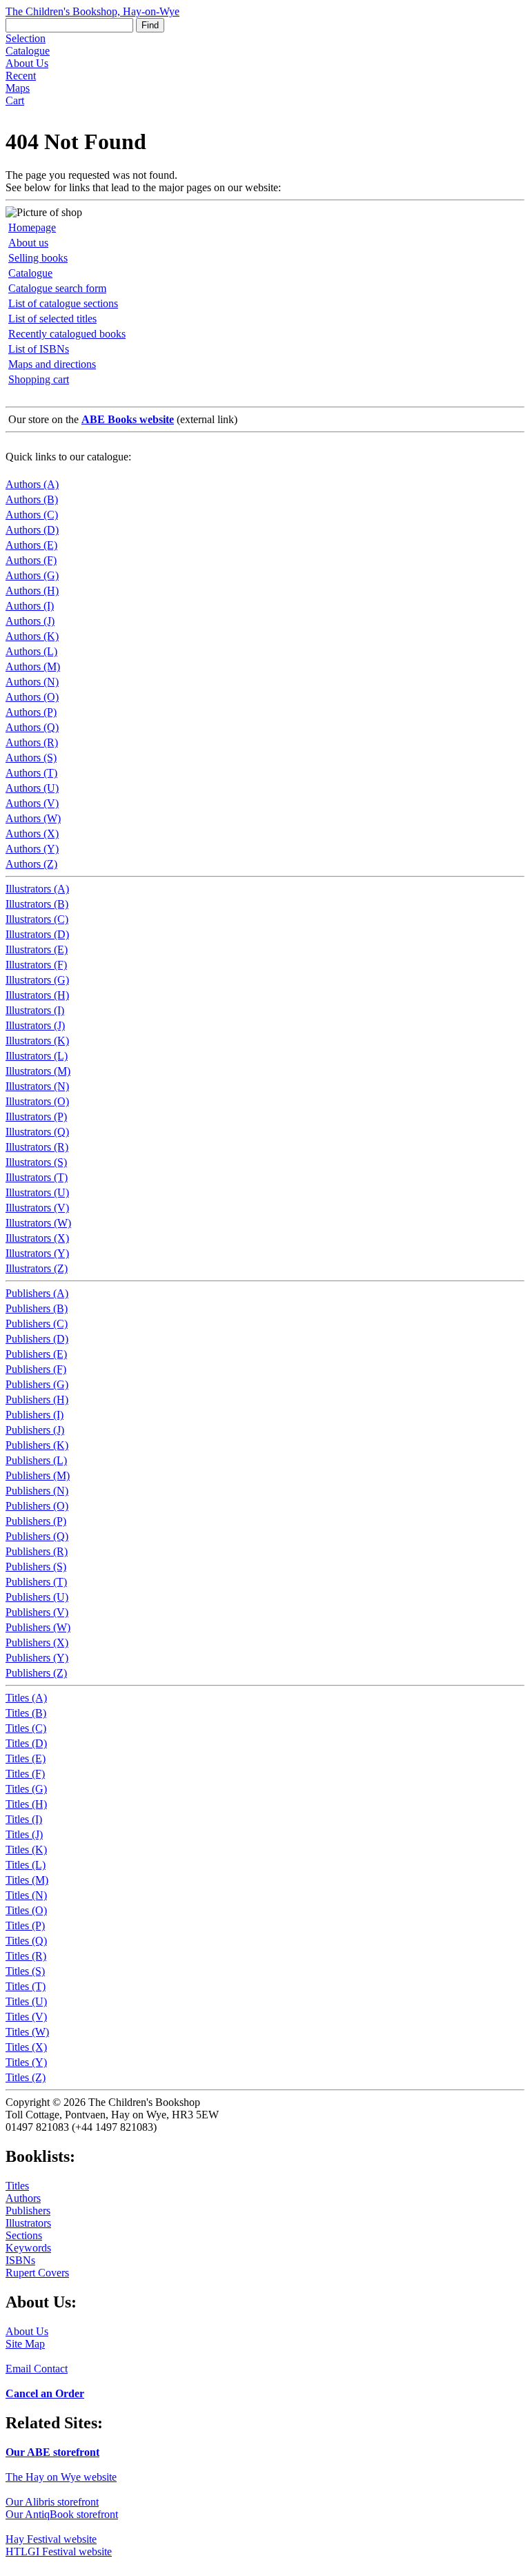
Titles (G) (26, 1789)
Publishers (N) (37, 1491)
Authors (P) (31, 712)
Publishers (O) (37, 1506)
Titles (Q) (26, 1941)
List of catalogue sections (63, 303)
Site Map (25, 2344)
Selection (26, 38)
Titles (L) (26, 1865)
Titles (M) (27, 1880)
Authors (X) (32, 833)
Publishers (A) (37, 1293)
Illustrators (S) (36, 1162)
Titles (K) (26, 1850)
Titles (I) (24, 1819)
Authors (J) (30, 621)
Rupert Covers (37, 2273)
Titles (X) (26, 2047)
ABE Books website (128, 419)
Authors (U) (32, 788)
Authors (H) (32, 591)
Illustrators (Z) (37, 1268)
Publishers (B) (37, 1308)
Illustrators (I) (35, 1010)
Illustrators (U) (37, 1192)
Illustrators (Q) (37, 1132)
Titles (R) (26, 1956)
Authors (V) (32, 803)
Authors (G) (32, 575)
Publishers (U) (37, 1597)
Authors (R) (32, 742)
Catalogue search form (57, 288)
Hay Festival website (51, 2539)
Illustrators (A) (37, 889)
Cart (15, 100)
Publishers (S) (36, 1567)
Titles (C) (26, 1728)
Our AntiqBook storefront (62, 2514)
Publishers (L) (36, 1460)
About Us (27, 63)
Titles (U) (26, 2001)
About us (28, 243)
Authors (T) (31, 773)
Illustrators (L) (37, 1056)
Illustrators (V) (37, 1208)
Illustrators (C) (37, 919)
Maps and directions (52, 364)
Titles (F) (25, 1774)
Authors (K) (32, 636)
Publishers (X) (37, 1642)
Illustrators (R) (37, 1147)
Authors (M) (33, 666)
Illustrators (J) (35, 1025)
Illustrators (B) (37, 904)
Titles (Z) (26, 2077)
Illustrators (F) (36, 965)
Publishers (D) (37, 1339)
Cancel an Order (45, 2393)
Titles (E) (26, 1758)
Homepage (32, 227)
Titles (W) (27, 2032)
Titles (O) (26, 1910)
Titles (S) (25, 1971)
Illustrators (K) (37, 1041)
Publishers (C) (37, 1324)
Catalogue (28, 51)
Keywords (28, 2248)
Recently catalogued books (67, 334)
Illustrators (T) (37, 1177)
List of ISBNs (39, 349)
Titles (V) (26, 2017)
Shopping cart (39, 379)
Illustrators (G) (37, 980)
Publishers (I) (35, 1415)
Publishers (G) (37, 1384)
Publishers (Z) (36, 1673)
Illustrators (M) (38, 1071)
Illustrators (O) (37, 1101)
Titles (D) (26, 1743)
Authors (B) (32, 499)
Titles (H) (26, 1804)
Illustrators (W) (38, 1223)
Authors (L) (31, 651)
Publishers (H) (37, 1399)
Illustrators (28, 2223)
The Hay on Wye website (61, 2477)
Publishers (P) (36, 1521)
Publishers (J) (35, 1430)
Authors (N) (32, 682)
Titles (17, 2186)
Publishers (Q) (37, 1536)
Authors (23, 2198)
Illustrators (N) (37, 1086)
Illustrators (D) (37, 934)
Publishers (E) (36, 1354)
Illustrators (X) (37, 1238)
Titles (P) (25, 1925)
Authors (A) (32, 484)
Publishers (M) (38, 1475)
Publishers (28, 2211)
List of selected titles (52, 319)
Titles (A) (26, 1698)
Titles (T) (26, 1986)
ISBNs (20, 2260)
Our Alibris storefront (52, 2502)
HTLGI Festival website (59, 2551)
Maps (18, 88)
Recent (21, 76)
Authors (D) (32, 530)
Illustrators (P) (36, 1116)
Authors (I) (30, 606)
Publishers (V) (37, 1612)
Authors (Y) (32, 849)
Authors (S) (31, 758)
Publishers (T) (36, 1582)
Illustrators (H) (37, 995)
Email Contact (37, 2369)
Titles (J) (24, 1834)
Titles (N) (26, 1895)
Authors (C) (32, 515)
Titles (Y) (26, 2062)
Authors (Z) (31, 864)
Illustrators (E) (37, 949)
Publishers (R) (37, 1551)
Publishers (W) (38, 1627)
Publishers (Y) (37, 1658)
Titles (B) (26, 1713)
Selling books (38, 258)
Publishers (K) (37, 1445)
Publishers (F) (36, 1369)
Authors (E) (31, 545)
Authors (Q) (32, 727)
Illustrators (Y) (37, 1253)
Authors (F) (31, 560)
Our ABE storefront (52, 2452)
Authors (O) (32, 697)
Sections (24, 2235)
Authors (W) (33, 818)
